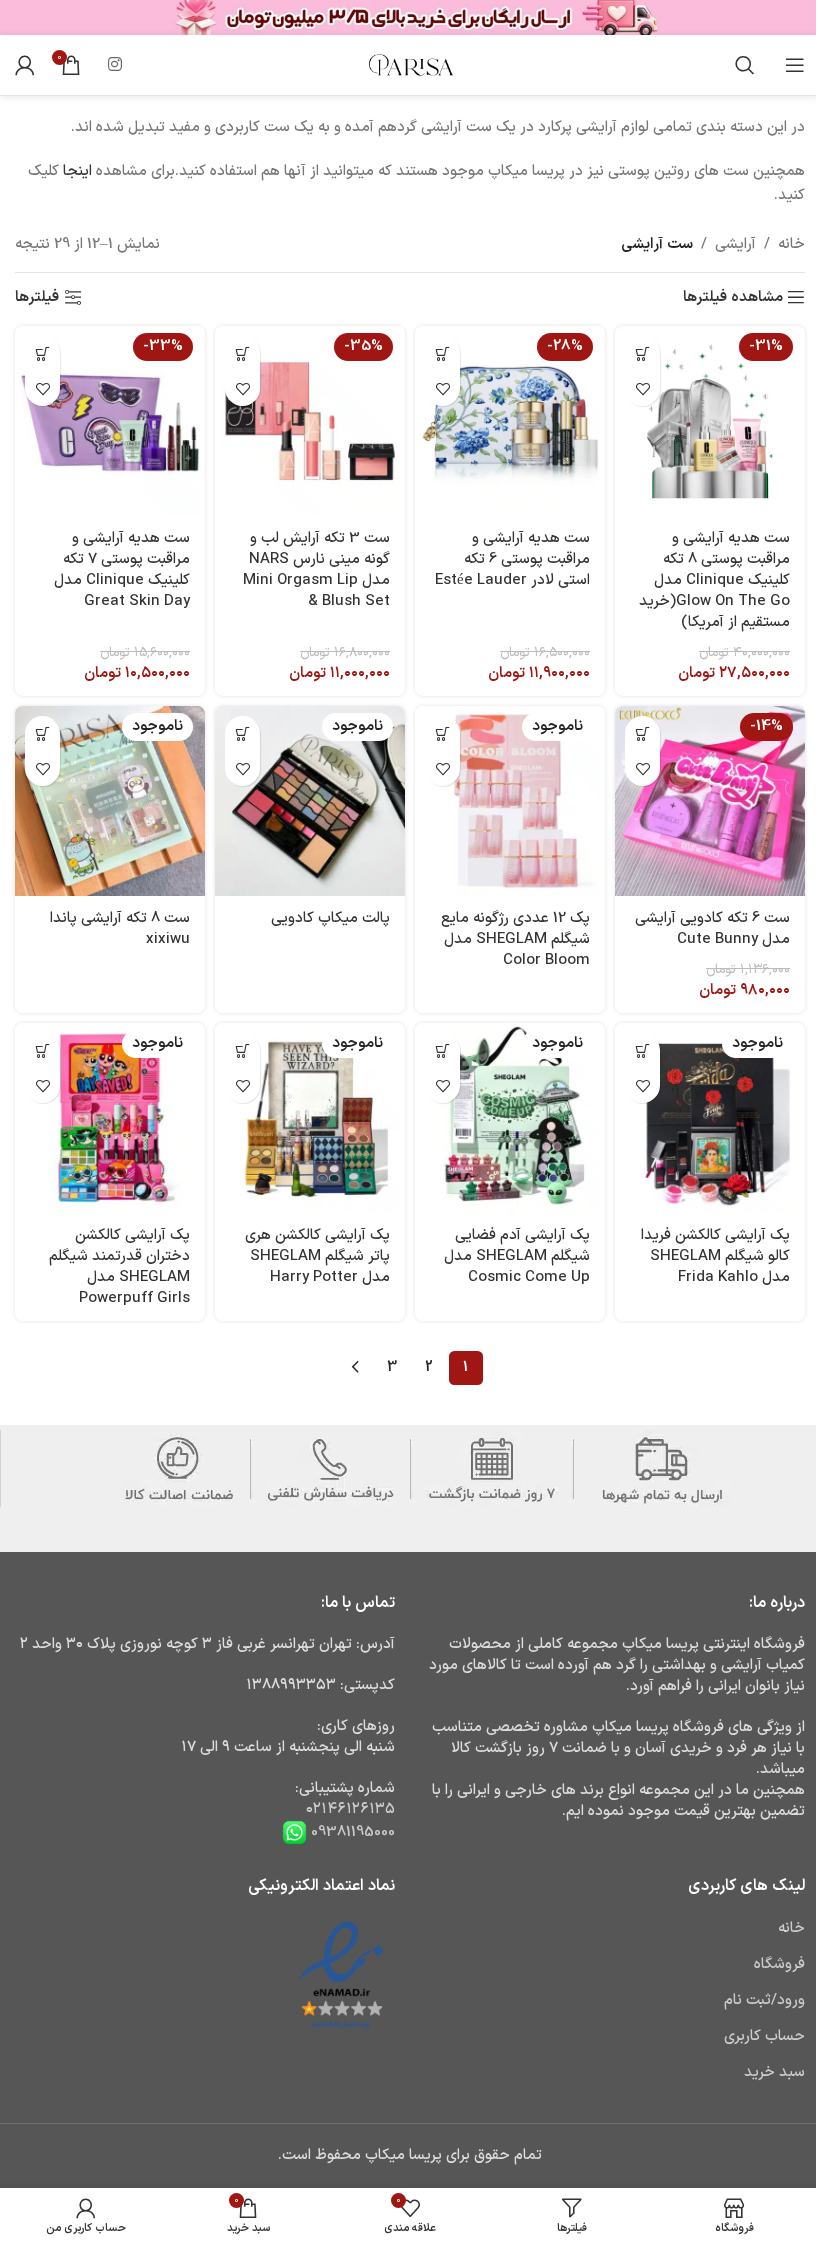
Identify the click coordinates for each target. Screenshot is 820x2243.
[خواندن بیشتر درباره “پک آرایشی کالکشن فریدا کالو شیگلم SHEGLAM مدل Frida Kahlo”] (642, 1050)
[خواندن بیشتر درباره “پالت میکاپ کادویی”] (242, 733)
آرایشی (735, 244)
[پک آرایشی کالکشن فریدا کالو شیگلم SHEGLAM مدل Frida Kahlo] (710, 1118)
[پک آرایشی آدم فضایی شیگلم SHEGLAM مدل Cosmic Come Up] (510, 1118)
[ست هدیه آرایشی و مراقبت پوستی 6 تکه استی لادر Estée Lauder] (510, 421)
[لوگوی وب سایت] (410, 64)
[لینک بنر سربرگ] (410, 17)
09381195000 (351, 1832)
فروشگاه (779, 1964)
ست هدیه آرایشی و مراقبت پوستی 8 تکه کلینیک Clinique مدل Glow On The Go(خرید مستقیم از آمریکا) (714, 580)
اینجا (77, 171)
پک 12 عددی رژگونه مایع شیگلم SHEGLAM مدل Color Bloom (515, 939)
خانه (791, 244)
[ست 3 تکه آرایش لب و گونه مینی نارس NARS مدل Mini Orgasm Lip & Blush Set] (310, 421)
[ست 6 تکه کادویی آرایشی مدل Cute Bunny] (710, 801)
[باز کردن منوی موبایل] (795, 65)
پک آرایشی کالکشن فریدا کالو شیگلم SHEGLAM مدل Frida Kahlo (715, 1256)
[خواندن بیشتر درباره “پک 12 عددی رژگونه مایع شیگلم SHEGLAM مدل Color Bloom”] (442, 733)
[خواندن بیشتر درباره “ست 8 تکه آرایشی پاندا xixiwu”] (42, 733)
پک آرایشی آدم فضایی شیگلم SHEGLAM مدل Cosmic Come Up (517, 1256)
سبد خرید (774, 2072)
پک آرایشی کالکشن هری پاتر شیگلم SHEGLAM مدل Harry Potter (317, 1256)
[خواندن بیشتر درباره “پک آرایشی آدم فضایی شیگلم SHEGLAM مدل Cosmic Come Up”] (442, 1050)
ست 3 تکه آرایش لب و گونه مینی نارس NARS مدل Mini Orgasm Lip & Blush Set (316, 570)
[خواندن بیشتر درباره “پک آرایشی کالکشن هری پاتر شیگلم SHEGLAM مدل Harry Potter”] (242, 1050)
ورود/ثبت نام (764, 2000)
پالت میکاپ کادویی (330, 918)
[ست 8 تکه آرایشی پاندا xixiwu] (110, 801)
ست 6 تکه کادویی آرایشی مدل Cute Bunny (712, 929)
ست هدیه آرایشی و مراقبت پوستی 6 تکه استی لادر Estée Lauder (512, 559)
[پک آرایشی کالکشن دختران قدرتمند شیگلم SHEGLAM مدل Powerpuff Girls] (110, 1118)
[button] (642, 353)
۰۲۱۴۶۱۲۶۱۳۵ (350, 1809)
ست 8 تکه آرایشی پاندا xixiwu (120, 929)
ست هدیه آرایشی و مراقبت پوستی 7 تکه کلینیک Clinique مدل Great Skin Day (122, 570)
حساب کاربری (764, 2036)
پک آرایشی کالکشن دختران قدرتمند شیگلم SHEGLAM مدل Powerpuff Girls (119, 1267)
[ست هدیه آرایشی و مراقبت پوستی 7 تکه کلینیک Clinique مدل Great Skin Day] (110, 421)
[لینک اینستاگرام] (114, 65)
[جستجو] (745, 65)
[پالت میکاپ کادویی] (310, 801)
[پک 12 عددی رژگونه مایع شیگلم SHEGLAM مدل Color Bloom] (510, 801)
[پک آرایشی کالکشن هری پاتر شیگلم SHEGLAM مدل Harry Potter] (310, 1118)
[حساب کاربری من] (25, 65)
